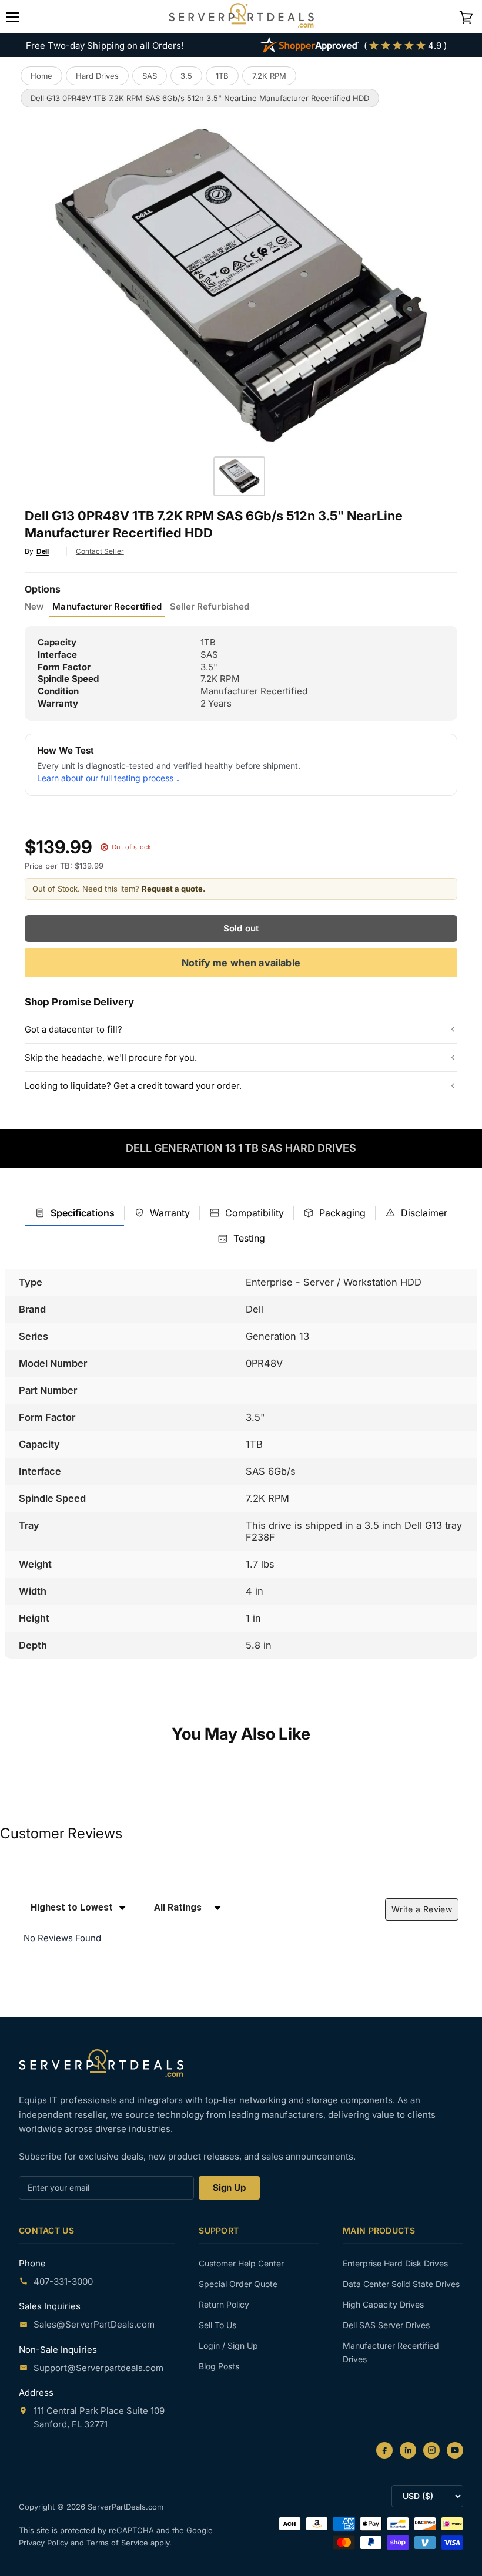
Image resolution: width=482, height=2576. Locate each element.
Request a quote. (173, 889)
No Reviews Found (62, 1938)
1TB (222, 76)
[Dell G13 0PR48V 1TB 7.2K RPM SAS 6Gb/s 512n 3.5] (239, 476)
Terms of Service (118, 2543)
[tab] (75, 1213)
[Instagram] (431, 2450)
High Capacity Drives (383, 2304)
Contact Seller (100, 551)
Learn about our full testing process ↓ (108, 778)
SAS (150, 76)
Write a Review (422, 1909)
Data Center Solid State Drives (401, 2284)
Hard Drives (97, 76)
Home (41, 76)
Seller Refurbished (210, 607)
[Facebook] (384, 2450)
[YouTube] (455, 2450)
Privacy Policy (45, 2543)
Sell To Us (217, 2325)
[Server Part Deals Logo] (241, 16)
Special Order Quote (238, 2284)
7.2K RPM (269, 76)
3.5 (186, 76)
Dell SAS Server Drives (386, 2325)
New (34, 607)
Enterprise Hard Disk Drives (395, 2263)
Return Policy (224, 2304)
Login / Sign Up (228, 2345)
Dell (43, 551)
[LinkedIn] (408, 2450)
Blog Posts (219, 2366)
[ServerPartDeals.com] (101, 2063)
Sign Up (229, 2187)
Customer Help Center (241, 2263)
